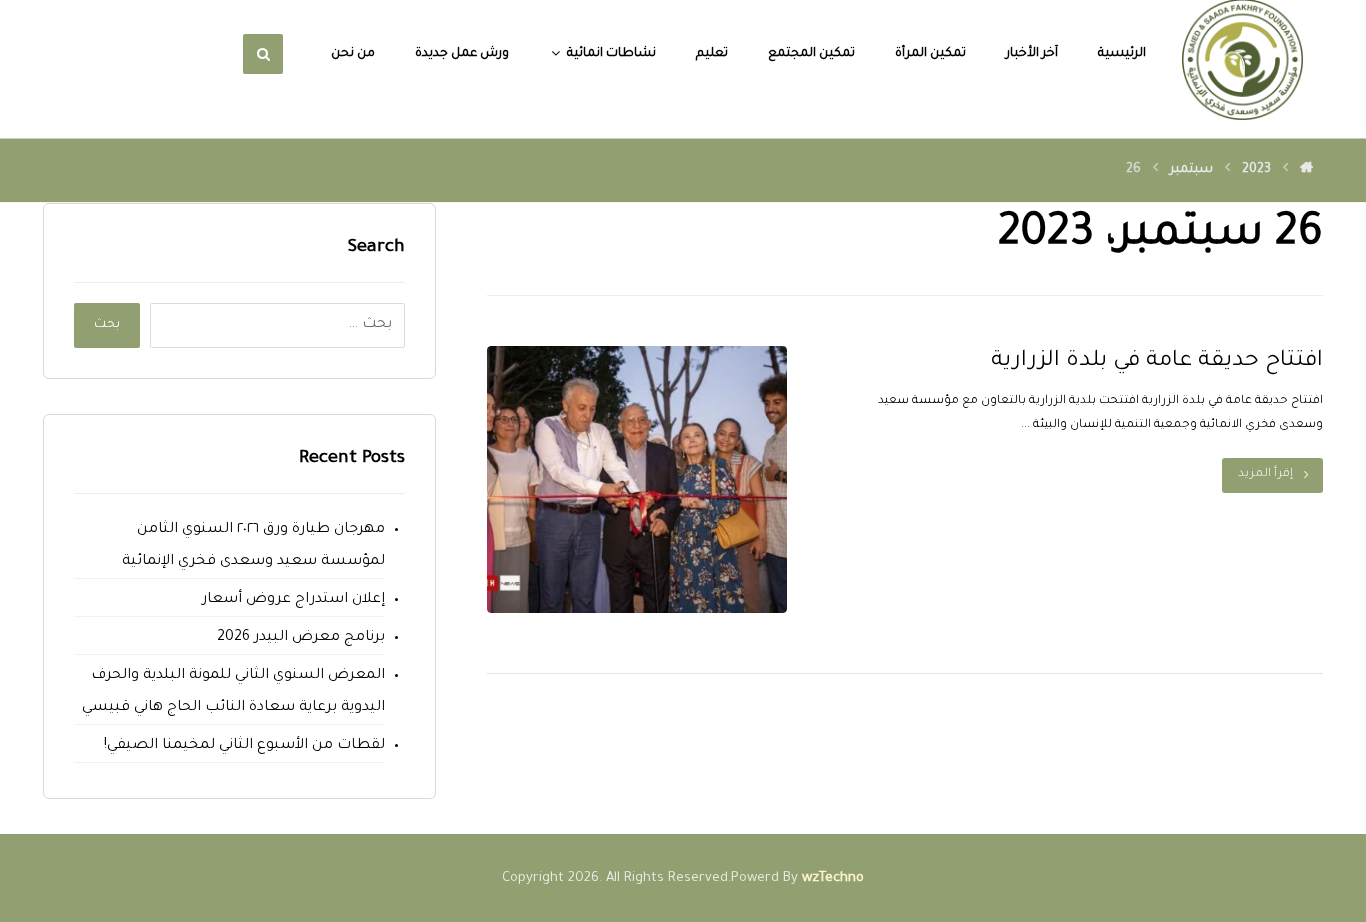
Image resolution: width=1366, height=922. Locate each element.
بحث (107, 325)
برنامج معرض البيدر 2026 (300, 638)
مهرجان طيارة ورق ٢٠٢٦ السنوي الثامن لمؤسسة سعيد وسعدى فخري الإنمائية (253, 546)
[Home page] (1306, 170)
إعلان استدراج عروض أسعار (293, 600)
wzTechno (833, 878)
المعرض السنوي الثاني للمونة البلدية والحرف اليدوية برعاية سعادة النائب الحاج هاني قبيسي (233, 692)
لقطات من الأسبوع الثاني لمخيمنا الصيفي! (244, 746)
